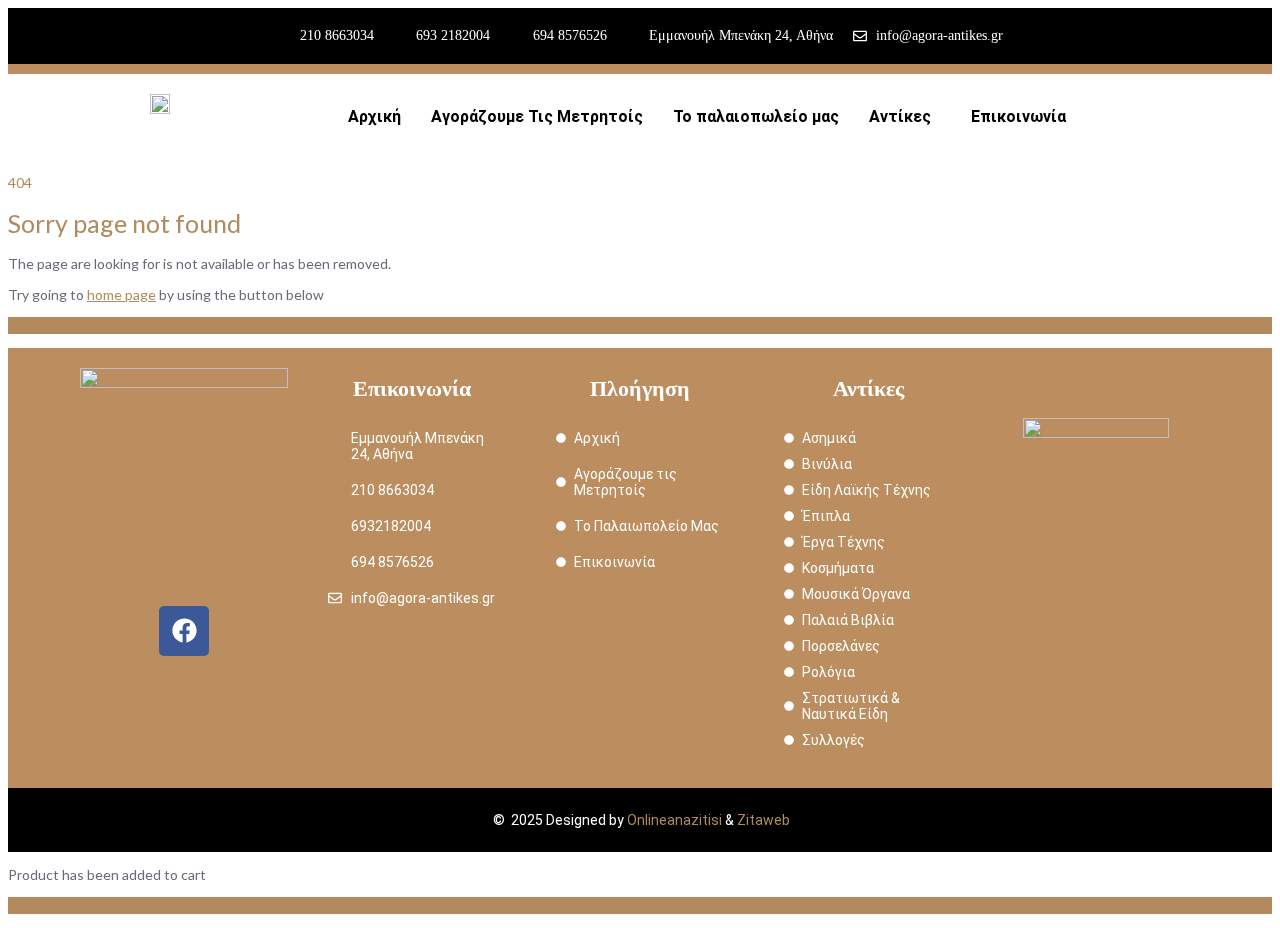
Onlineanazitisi (674, 820)
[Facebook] (184, 631)
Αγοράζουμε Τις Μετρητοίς (537, 116)
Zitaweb (763, 820)
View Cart (39, 905)
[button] (905, 117)
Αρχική (374, 116)
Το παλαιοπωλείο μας (756, 116)
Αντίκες (900, 116)
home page (121, 294)
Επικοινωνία (1018, 116)
